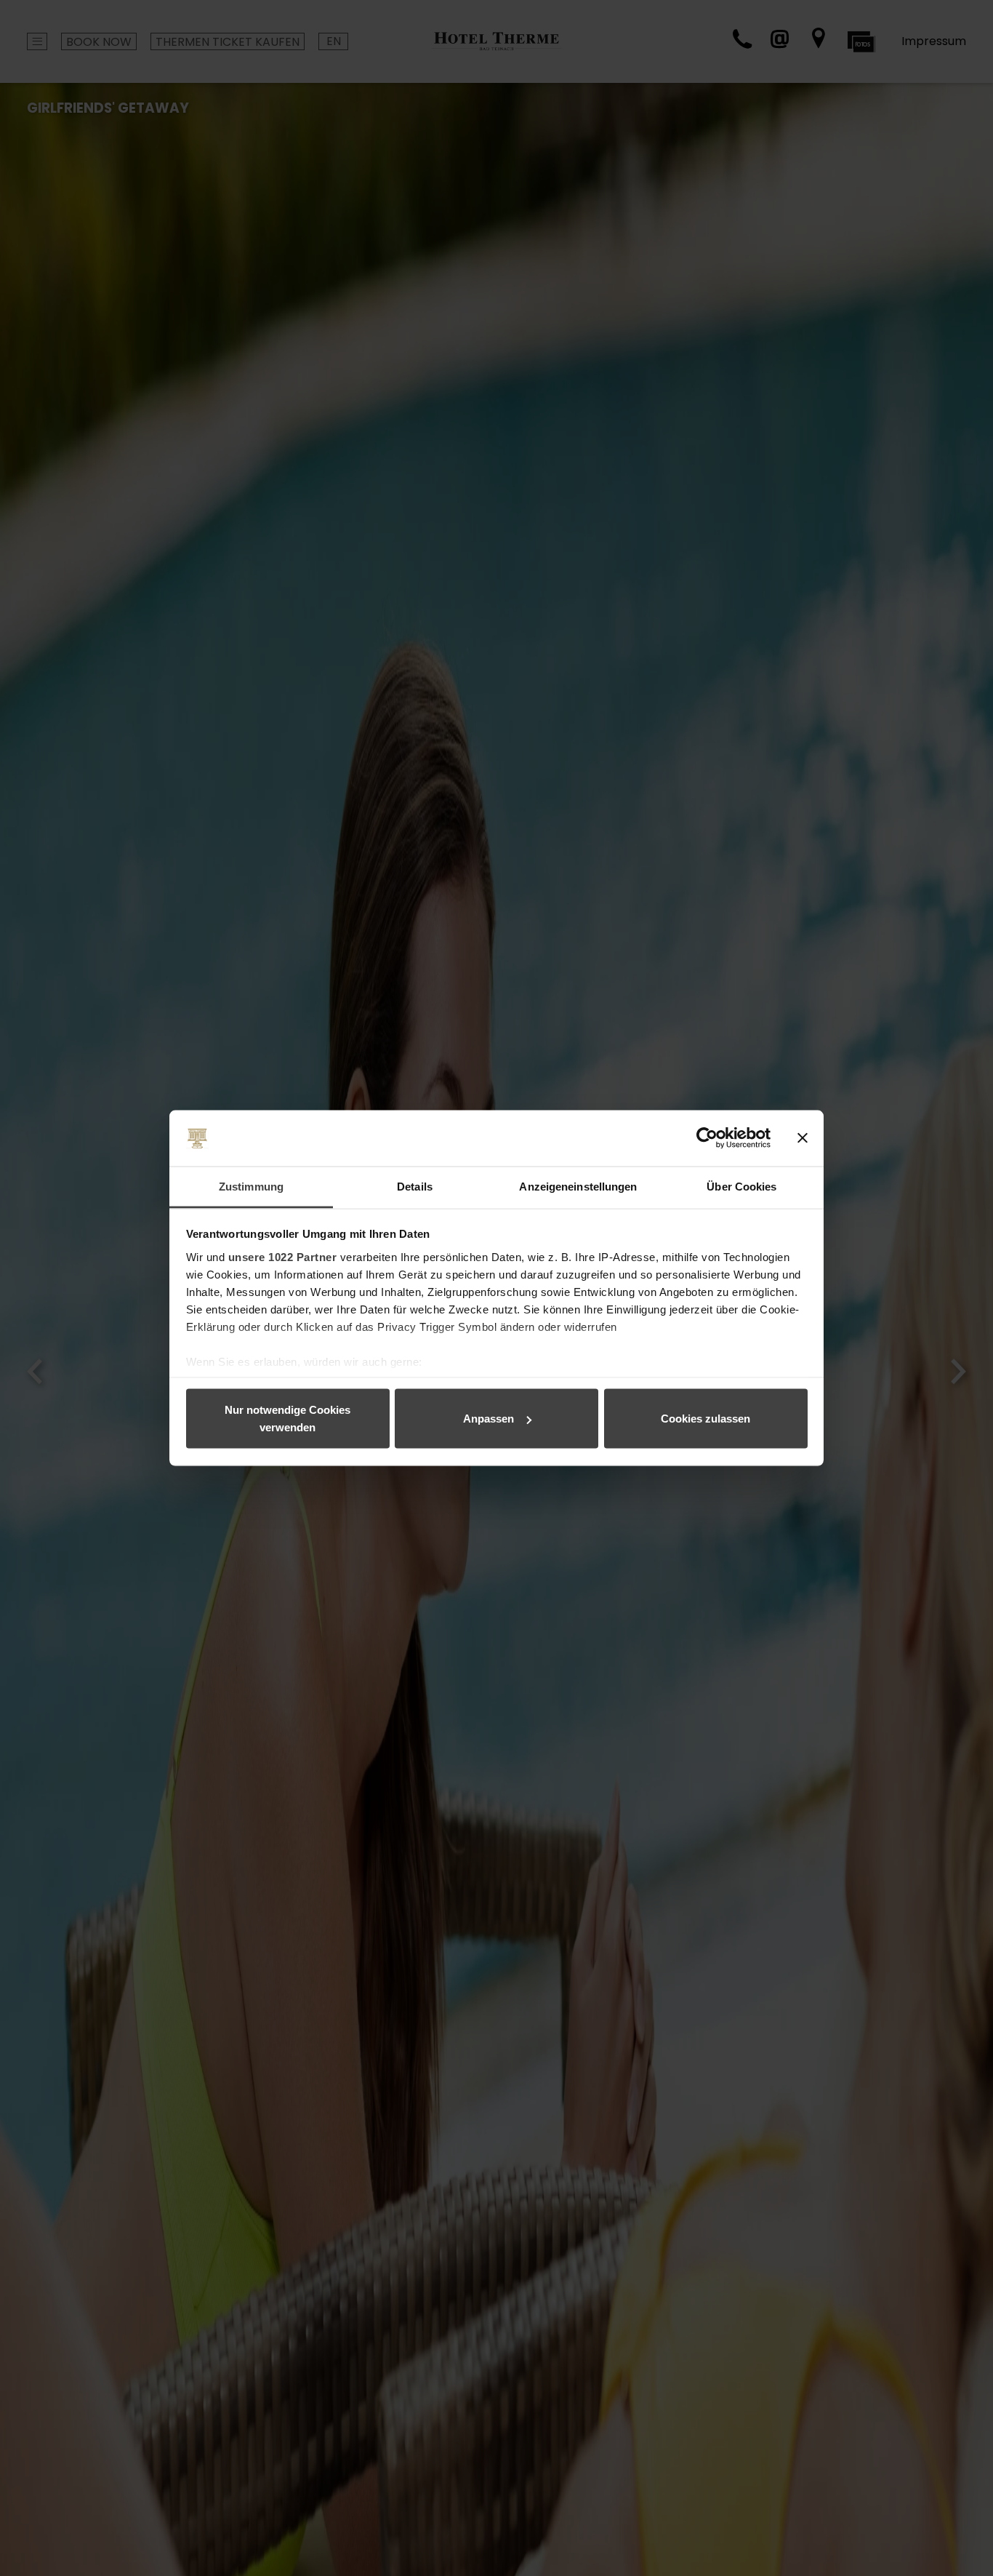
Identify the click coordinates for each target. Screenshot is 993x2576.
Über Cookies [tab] (741, 1186)
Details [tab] (415, 1186)
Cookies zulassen (705, 1419)
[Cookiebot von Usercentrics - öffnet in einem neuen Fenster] (707, 1138)
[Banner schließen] (803, 1138)
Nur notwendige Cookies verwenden (288, 1419)
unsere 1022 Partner (283, 1256)
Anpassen (489, 1419)
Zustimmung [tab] (251, 1186)
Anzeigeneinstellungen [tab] (578, 1186)
